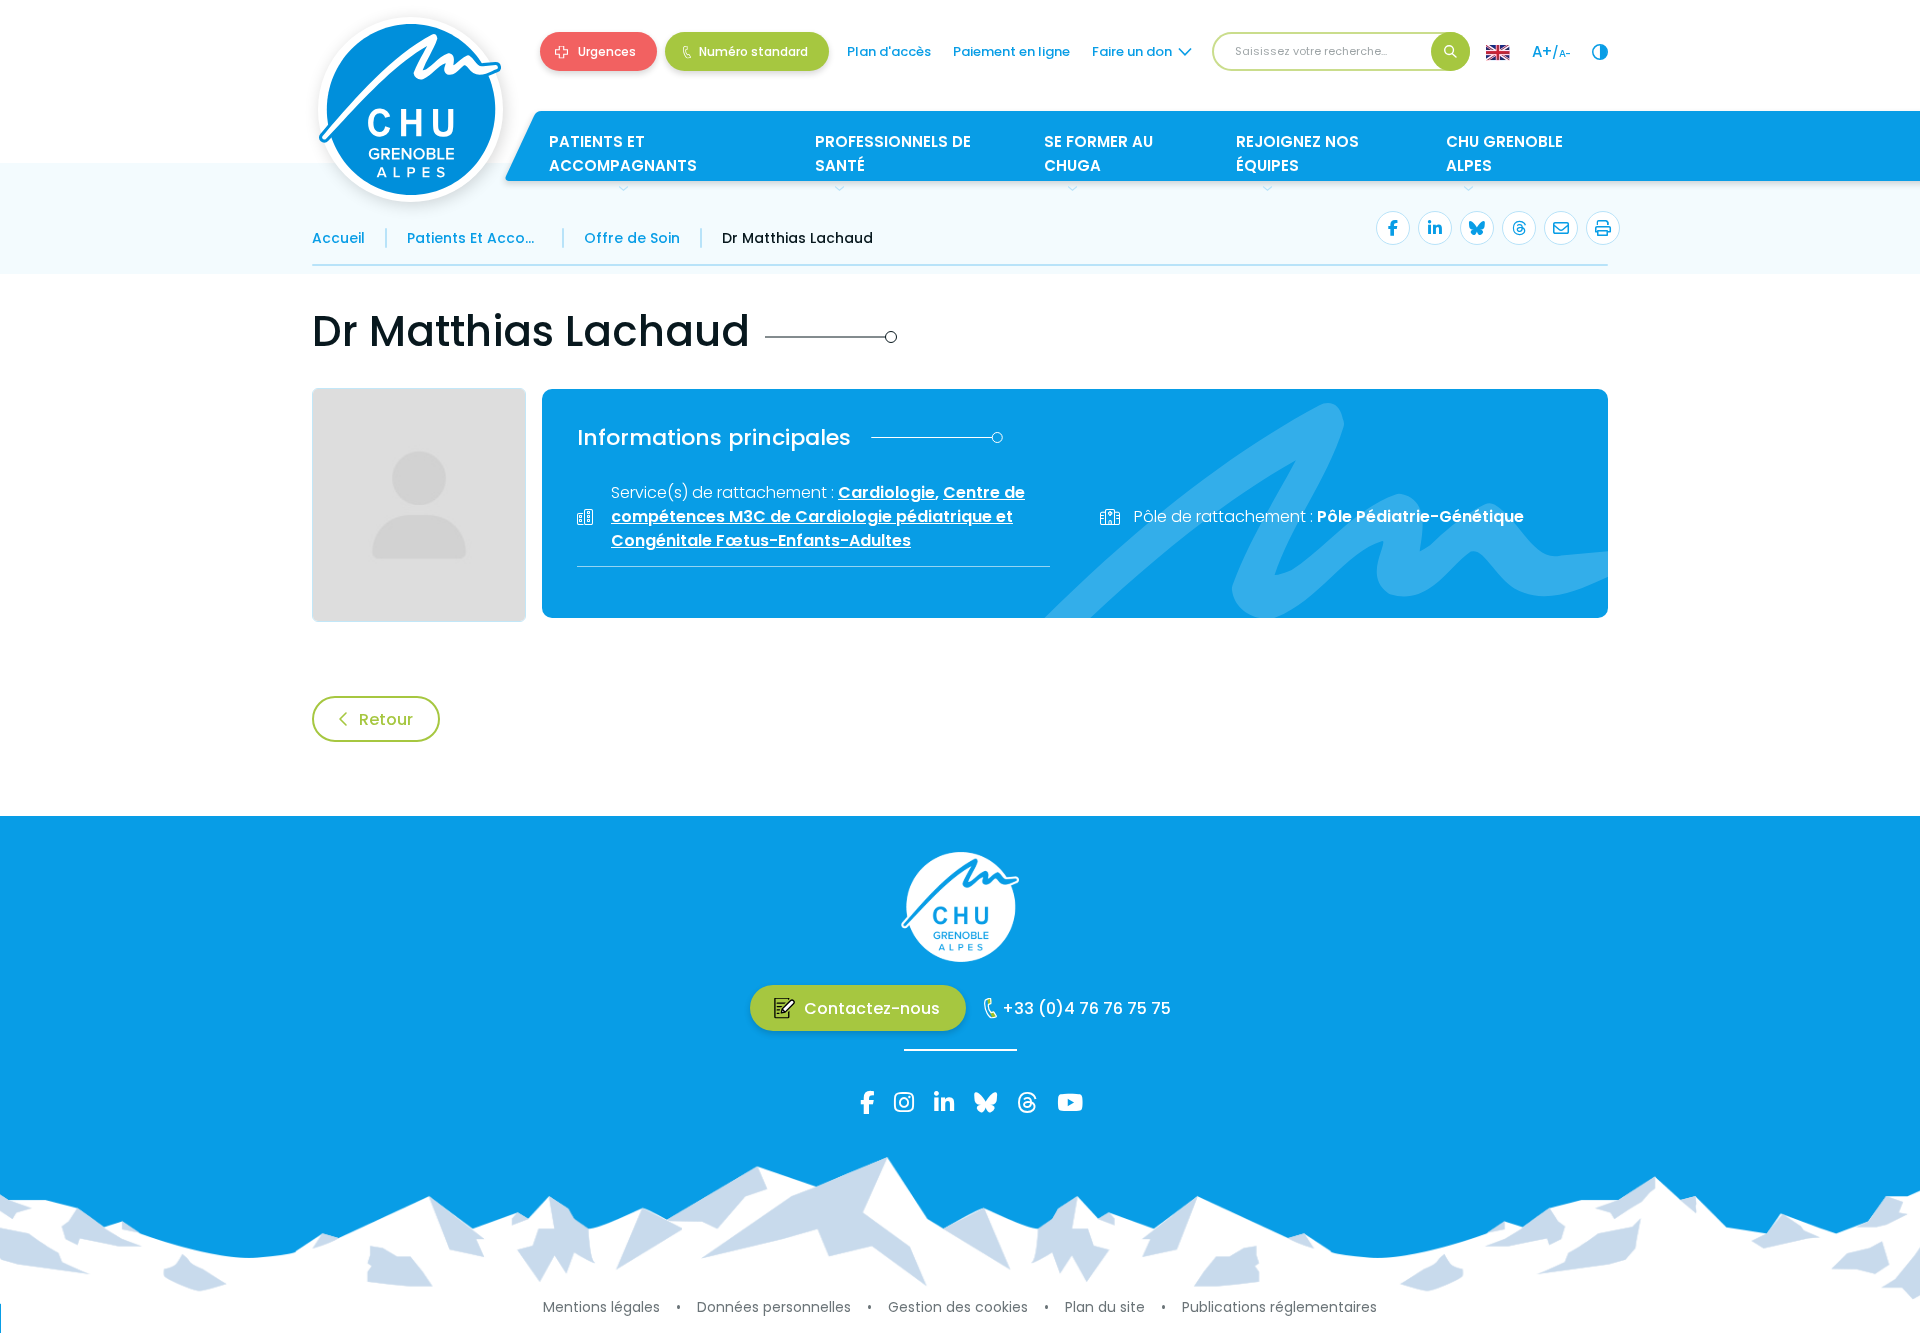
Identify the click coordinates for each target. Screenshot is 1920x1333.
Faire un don (1132, 51)
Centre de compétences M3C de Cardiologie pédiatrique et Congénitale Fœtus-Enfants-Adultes (818, 516)
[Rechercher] (1450, 51)
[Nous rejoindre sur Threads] (1027, 1102)
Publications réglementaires (1279, 1307)
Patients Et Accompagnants (474, 238)
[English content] (1498, 52)
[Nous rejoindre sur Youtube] (1070, 1102)
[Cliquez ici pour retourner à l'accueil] (410, 109)
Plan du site (1105, 1307)
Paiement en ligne (1011, 51)
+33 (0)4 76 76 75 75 (1086, 1008)
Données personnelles (774, 1307)
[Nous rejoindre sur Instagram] (904, 1102)
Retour (386, 719)
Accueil (338, 238)
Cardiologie (886, 492)
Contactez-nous (872, 1008)
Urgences (607, 51)
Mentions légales (601, 1307)
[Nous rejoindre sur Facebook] (867, 1102)
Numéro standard (753, 51)
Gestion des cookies (958, 1307)
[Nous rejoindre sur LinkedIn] (944, 1102)
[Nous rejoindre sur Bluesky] (985, 1102)
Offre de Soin (632, 238)
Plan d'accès (889, 51)
